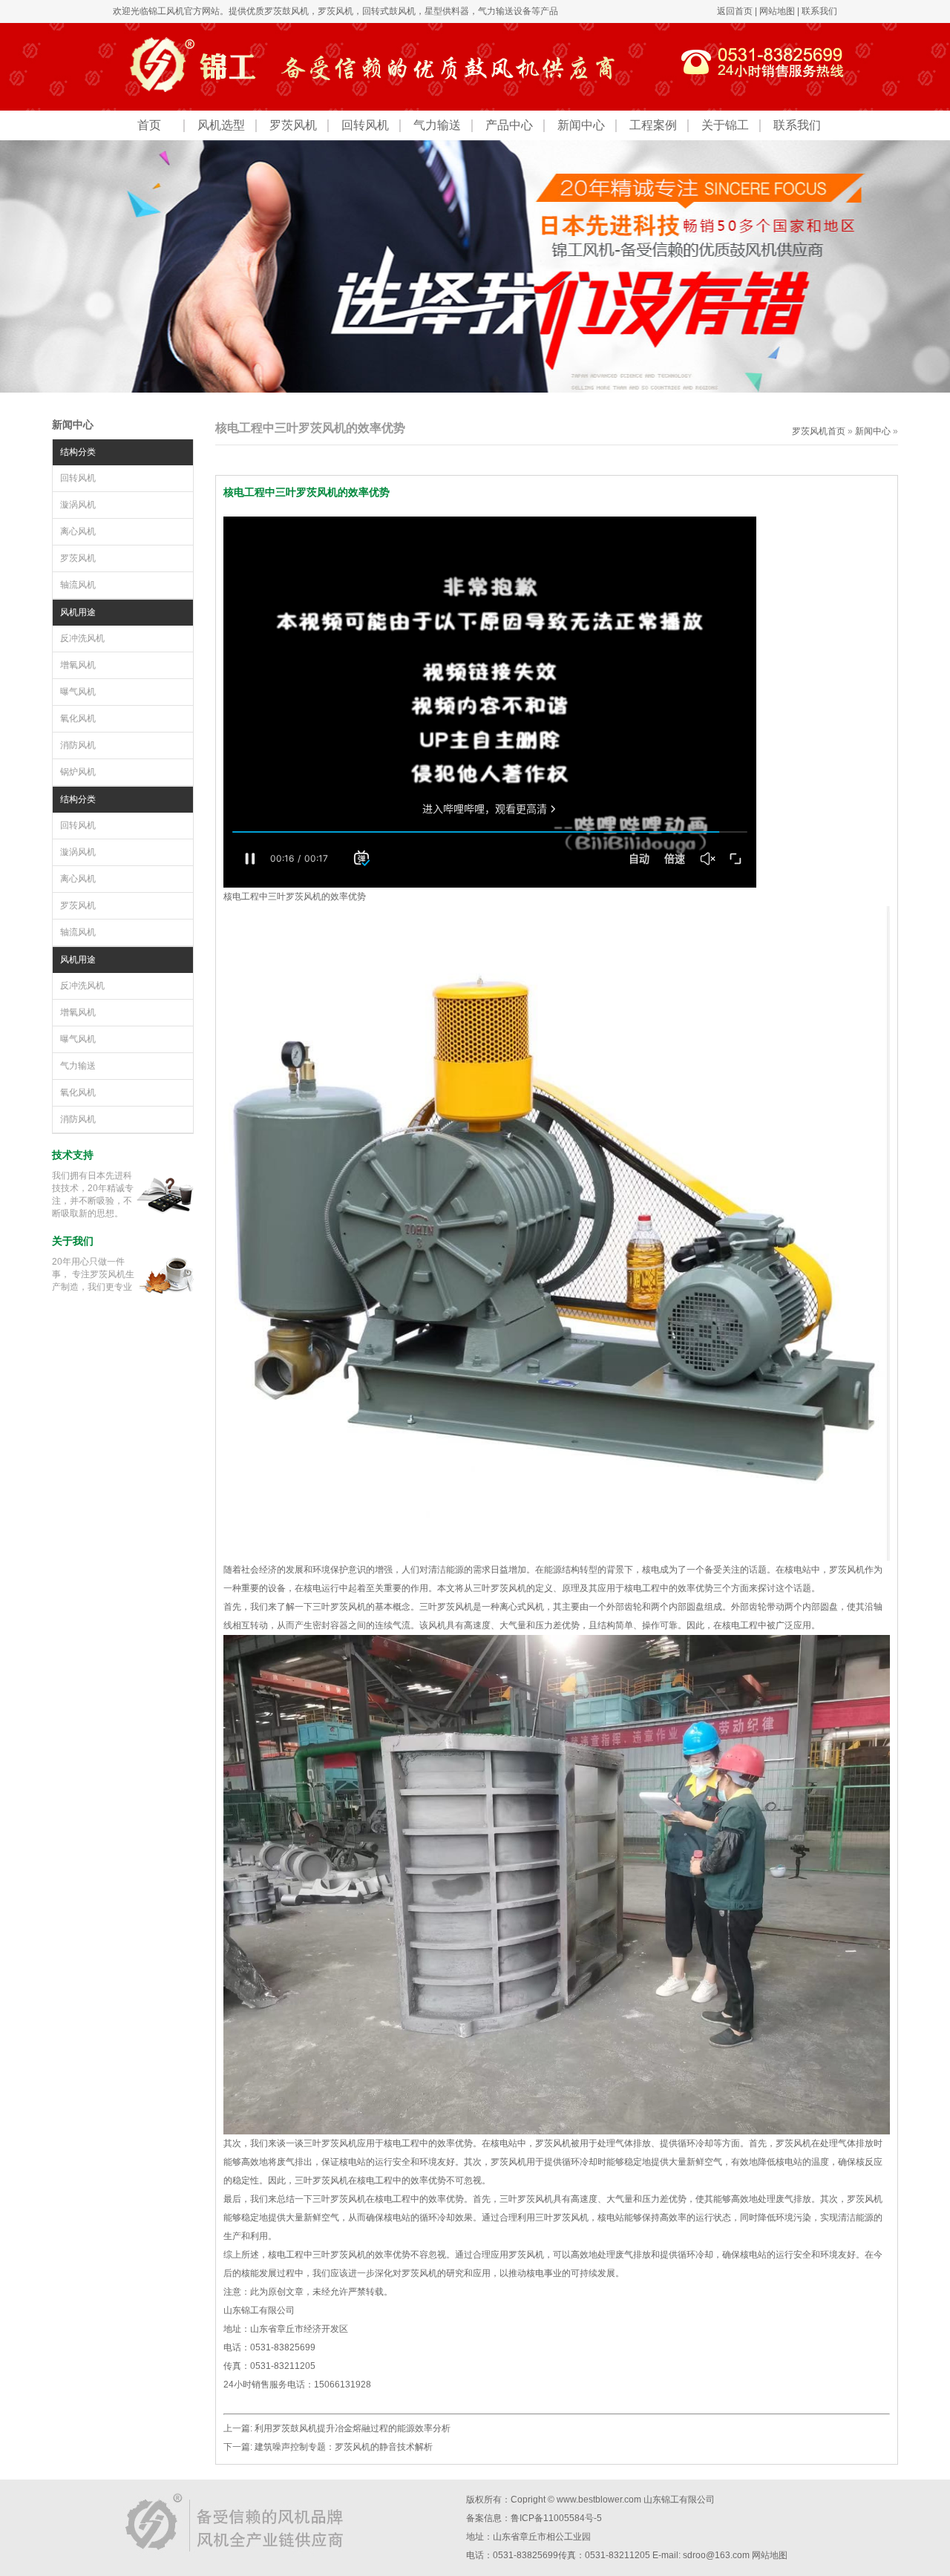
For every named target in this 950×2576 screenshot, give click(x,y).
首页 (149, 125)
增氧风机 (78, 665)
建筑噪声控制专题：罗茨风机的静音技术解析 (344, 2447)
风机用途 (78, 612)
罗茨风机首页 (819, 431)
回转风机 (365, 125)
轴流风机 (78, 585)
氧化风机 (78, 718)
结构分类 (78, 452)
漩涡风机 (78, 505)
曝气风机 (78, 692)
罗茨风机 (335, 11)
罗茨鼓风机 (286, 11)
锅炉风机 (78, 772)
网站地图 (777, 11)
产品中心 (509, 125)
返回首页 (735, 11)
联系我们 (819, 11)
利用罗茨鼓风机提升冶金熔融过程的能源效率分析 (353, 2428)
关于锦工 (725, 125)
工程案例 (653, 125)
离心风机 (78, 531)
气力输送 (437, 125)
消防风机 (78, 745)
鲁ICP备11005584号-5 (556, 2518)
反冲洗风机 (82, 638)
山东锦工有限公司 (679, 2500)
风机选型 (221, 125)
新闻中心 (581, 125)
